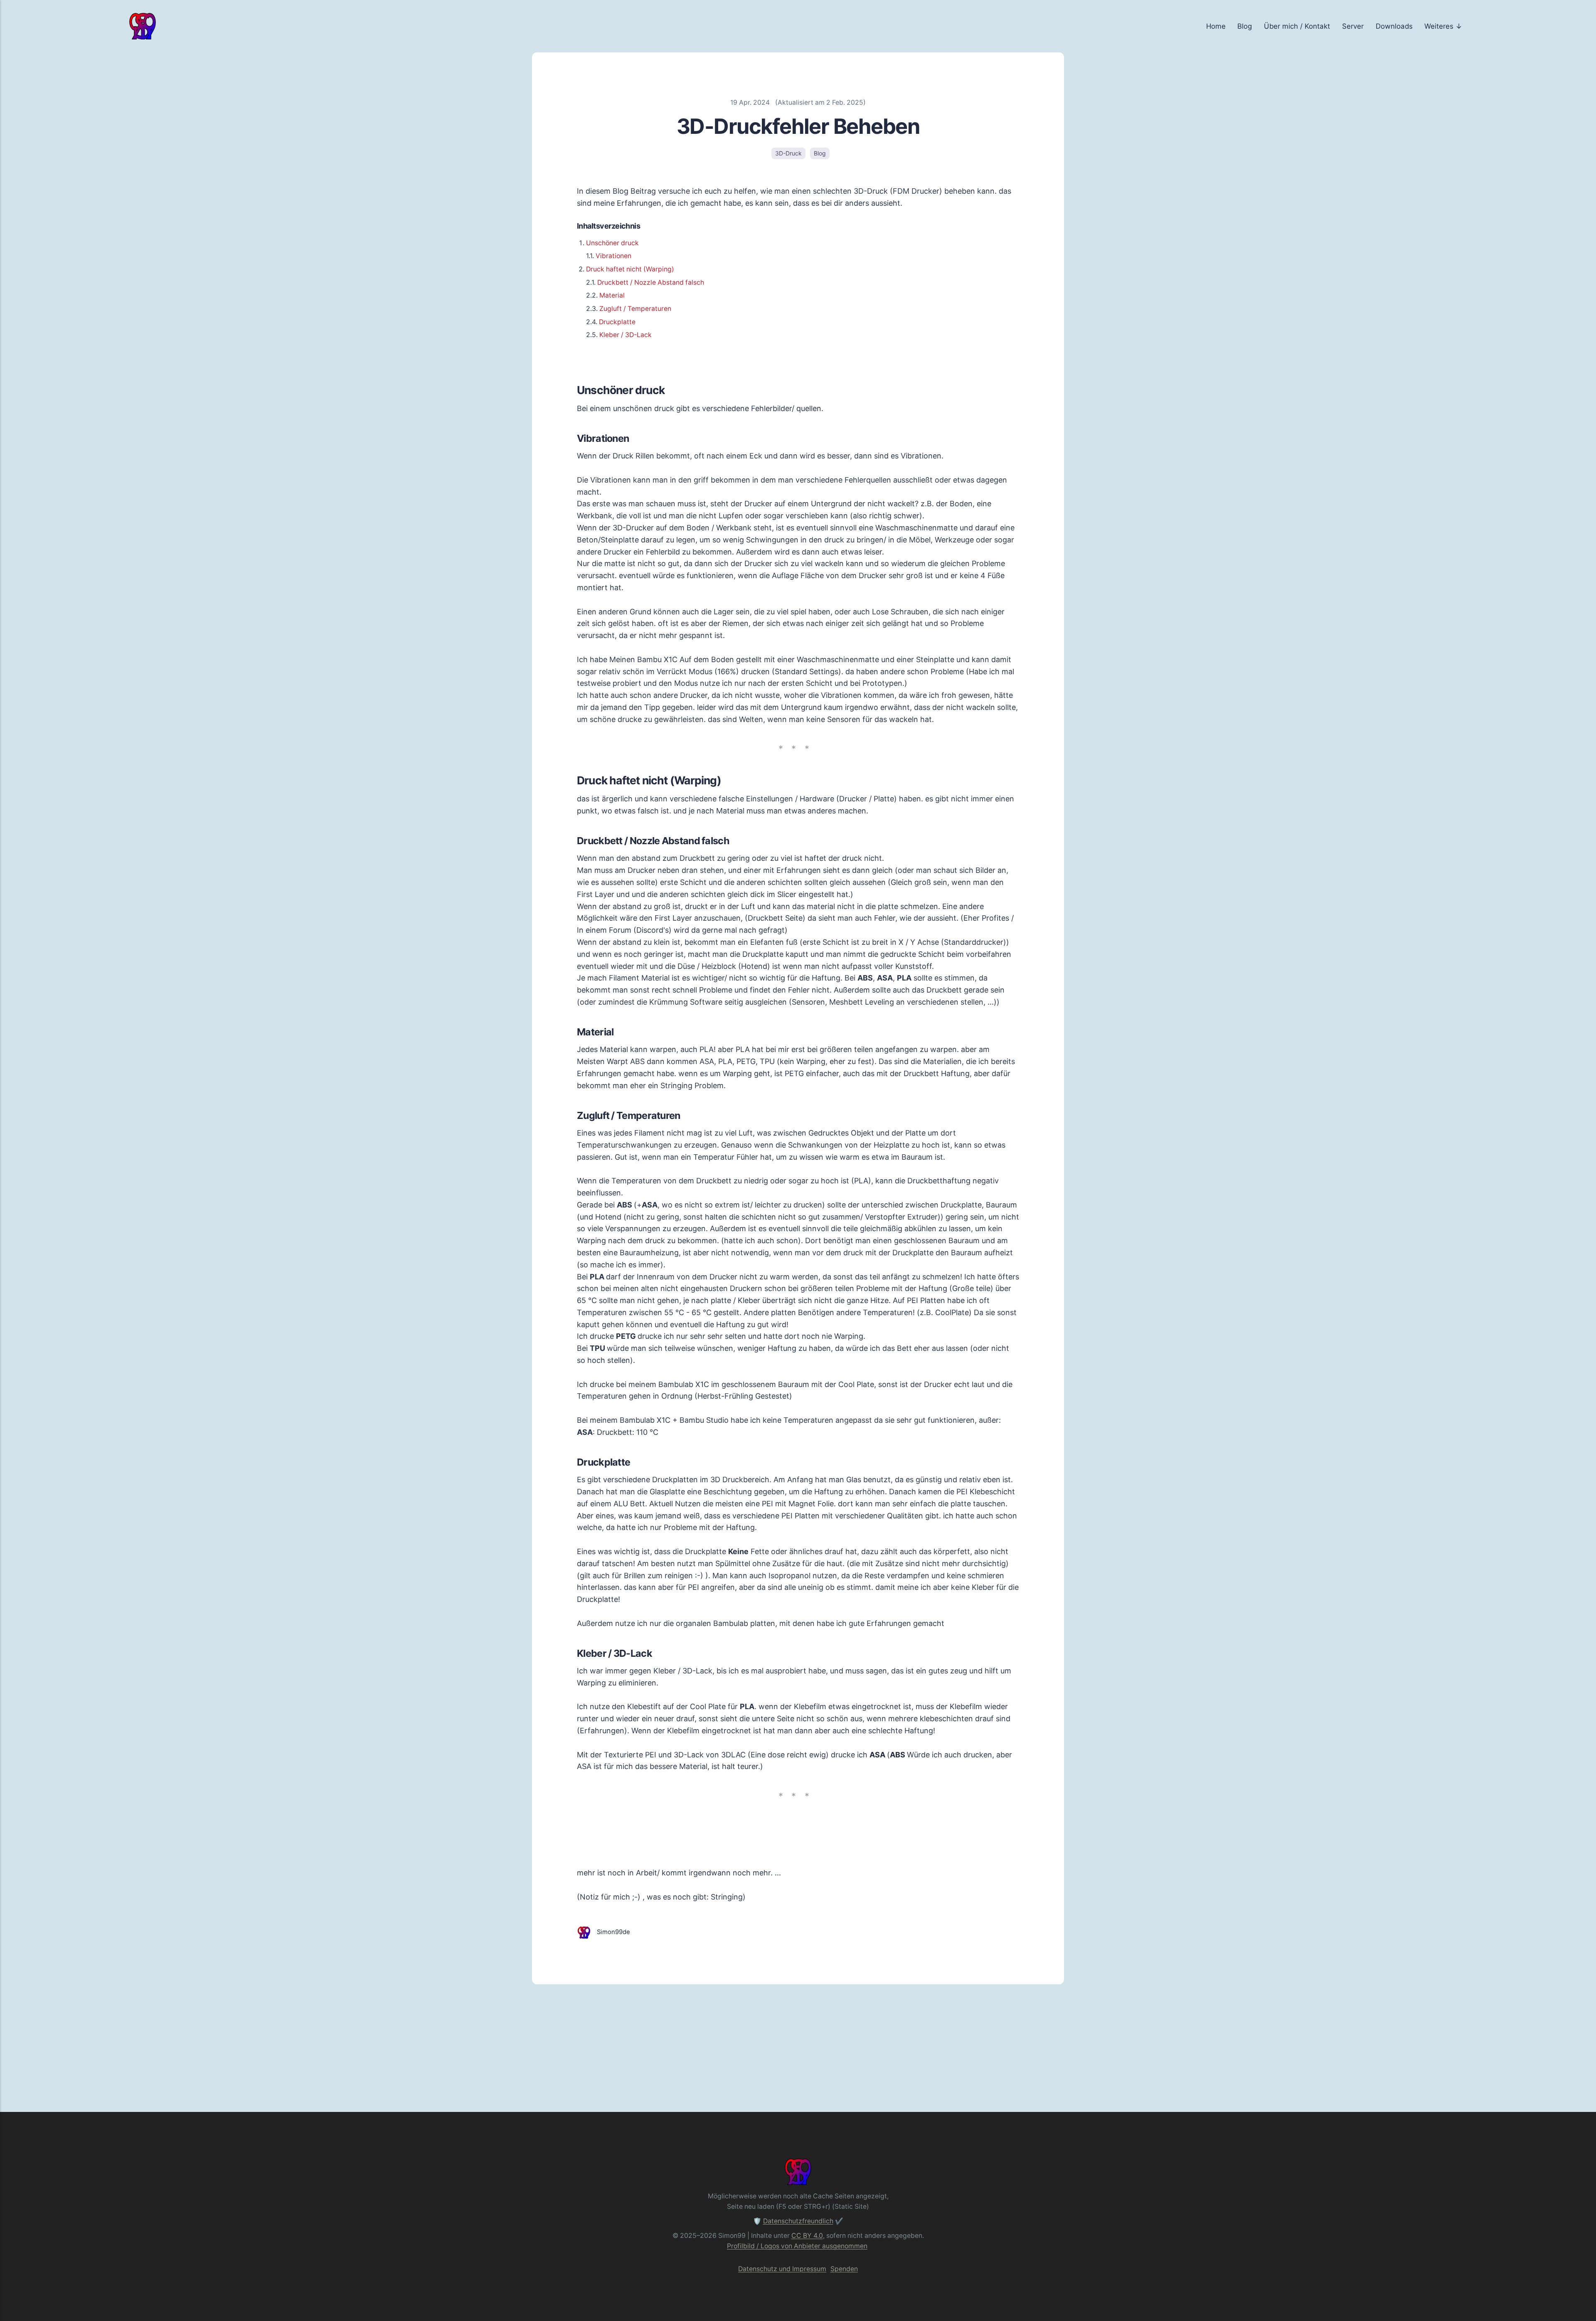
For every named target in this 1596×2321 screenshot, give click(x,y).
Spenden (844, 2269)
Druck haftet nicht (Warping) (630, 269)
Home (1216, 26)
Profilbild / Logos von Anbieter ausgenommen (797, 2246)
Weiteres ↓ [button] (1443, 26)
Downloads (1394, 26)
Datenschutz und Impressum (782, 2269)
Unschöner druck (612, 243)
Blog (1245, 26)
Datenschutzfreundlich (798, 2221)
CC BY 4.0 (807, 2236)
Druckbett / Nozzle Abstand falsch (651, 282)
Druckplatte (617, 322)
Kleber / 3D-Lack (626, 335)
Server (1353, 26)
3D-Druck (788, 153)
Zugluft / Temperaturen (635, 309)
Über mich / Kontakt (1297, 26)
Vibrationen (613, 256)
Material (612, 295)
